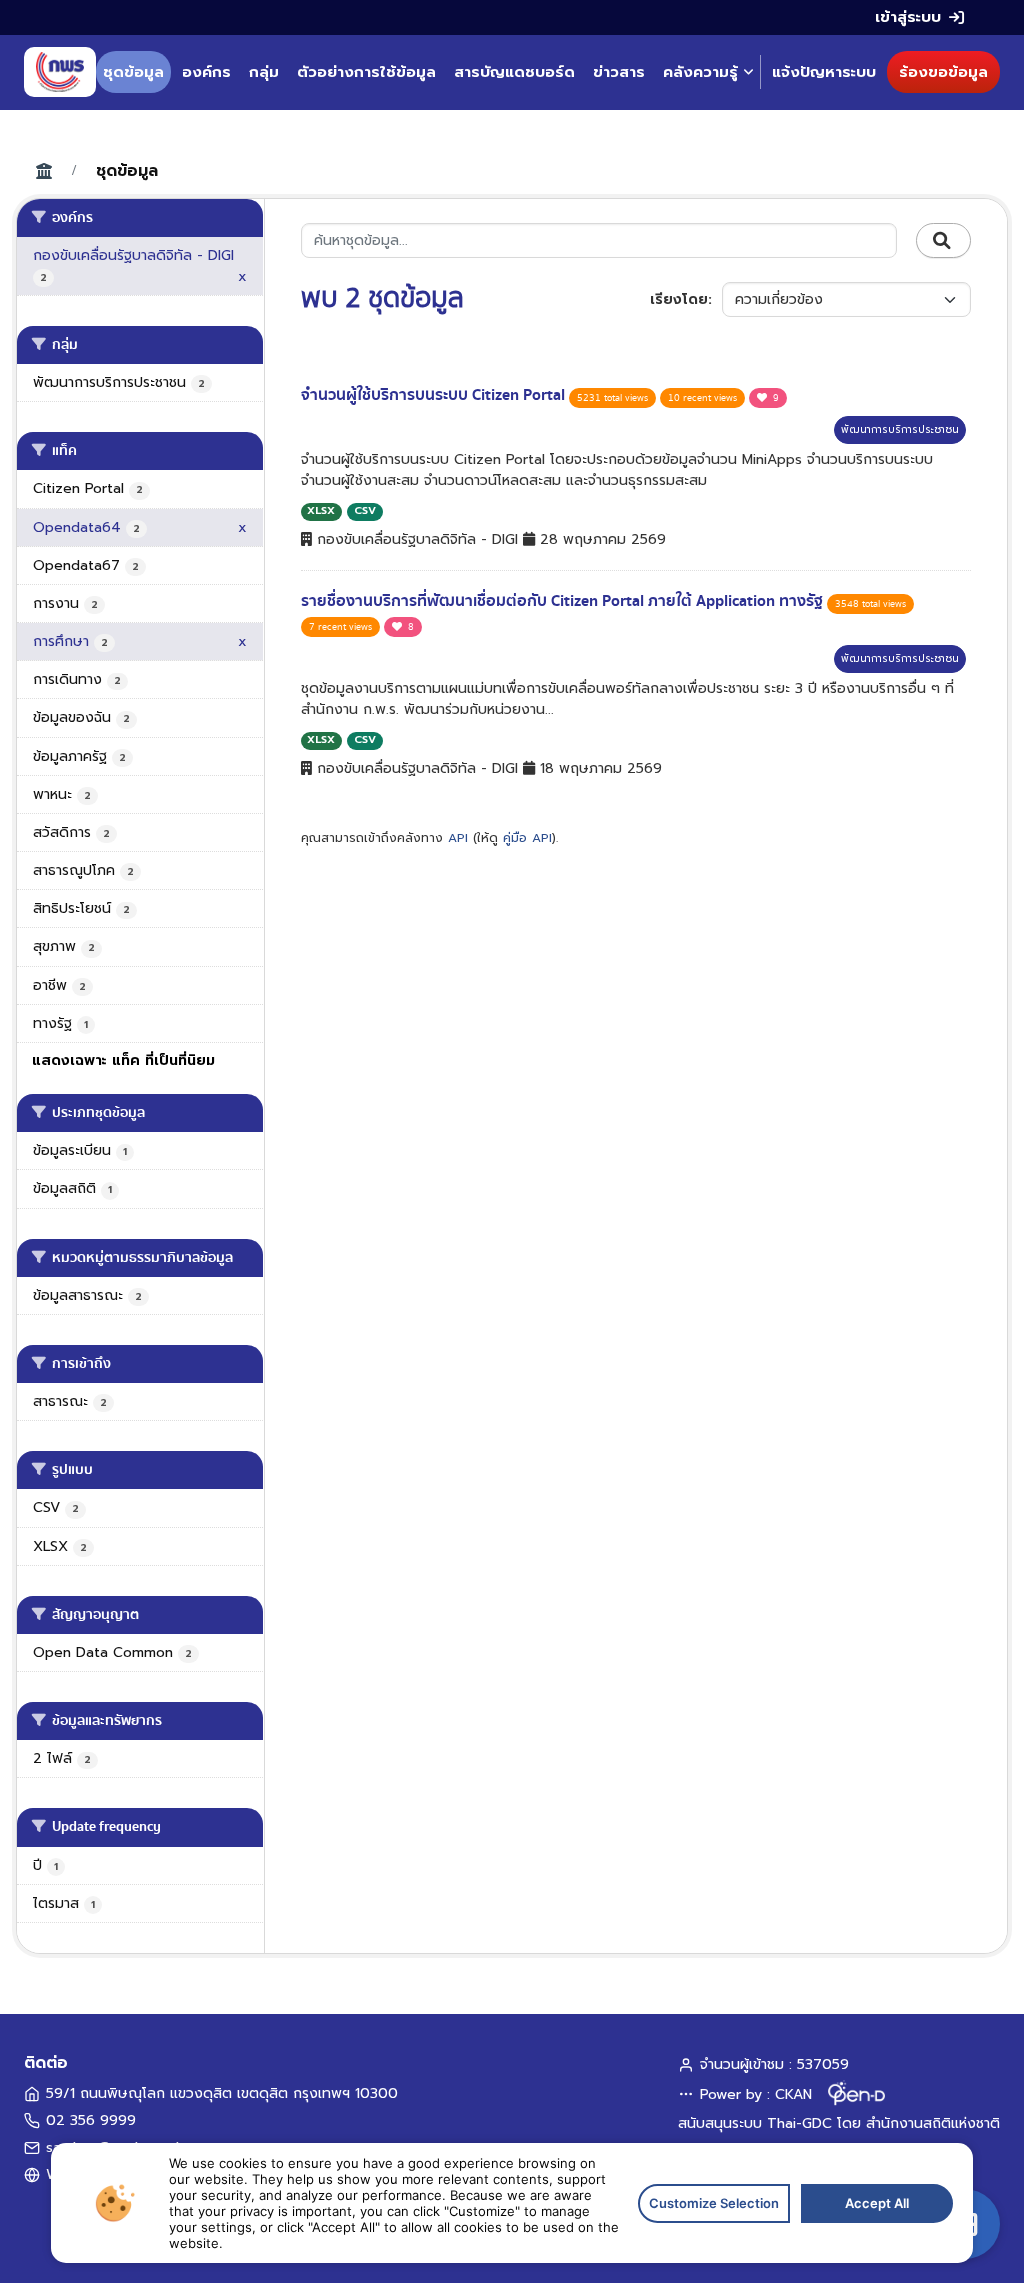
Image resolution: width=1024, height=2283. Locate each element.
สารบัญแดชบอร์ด (514, 72)
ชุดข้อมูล (133, 72)
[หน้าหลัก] (60, 72)
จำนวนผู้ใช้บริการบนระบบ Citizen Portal (435, 395)
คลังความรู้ (700, 72)
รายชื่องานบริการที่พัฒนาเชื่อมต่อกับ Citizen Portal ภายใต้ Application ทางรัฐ (564, 601)
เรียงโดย (679, 299)
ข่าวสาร (619, 72)
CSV (365, 510)
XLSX (321, 510)
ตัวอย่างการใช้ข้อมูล (366, 72)
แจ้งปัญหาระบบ (824, 72)
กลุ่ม (264, 72)
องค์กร (206, 72)
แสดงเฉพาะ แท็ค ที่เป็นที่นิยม (123, 1060)
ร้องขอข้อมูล (943, 72)
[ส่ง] (943, 241)
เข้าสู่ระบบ (908, 17)
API (458, 838)
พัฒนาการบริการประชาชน (900, 429)
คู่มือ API (527, 838)
